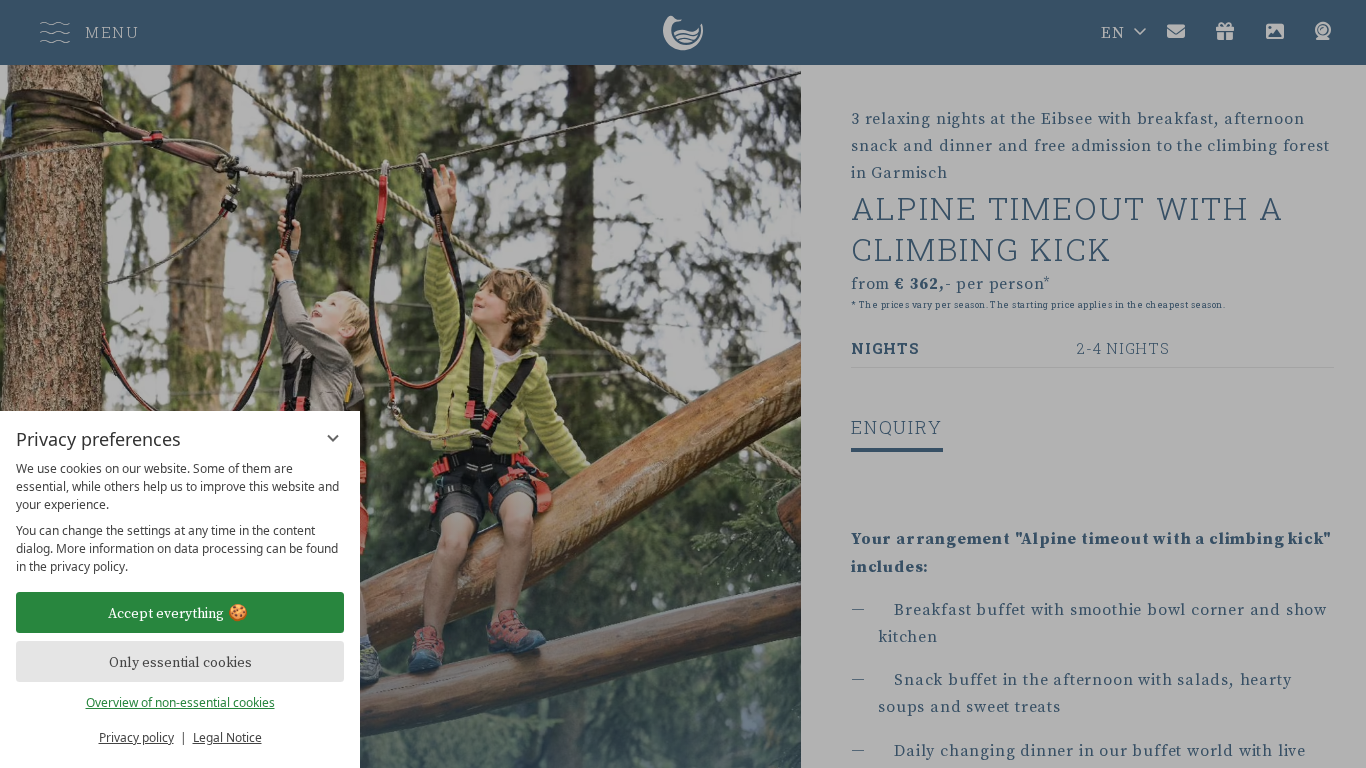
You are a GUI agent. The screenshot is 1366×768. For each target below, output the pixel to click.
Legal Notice (227, 737)
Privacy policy (136, 737)
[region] (180, 518)
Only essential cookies (180, 662)
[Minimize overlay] (333, 438)
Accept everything (166, 613)
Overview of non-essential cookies (180, 702)
